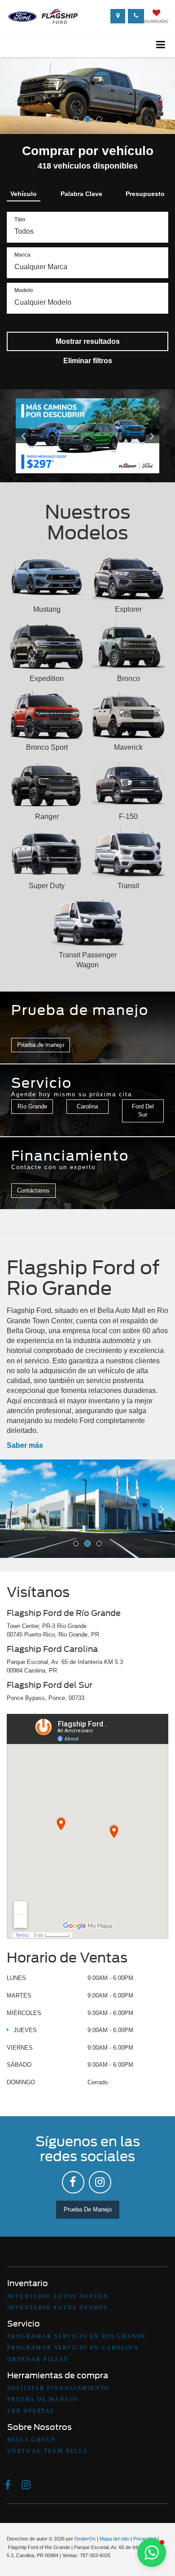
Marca (22, 255)
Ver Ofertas (31, 2411)
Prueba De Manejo (88, 2209)
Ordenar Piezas (38, 2359)
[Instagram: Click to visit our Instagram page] (100, 2182)
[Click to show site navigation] (161, 45)
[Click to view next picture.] (149, 436)
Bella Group (31, 2440)
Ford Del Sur (143, 1111)
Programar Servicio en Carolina (73, 2348)
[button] (13, 113)
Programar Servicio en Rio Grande (77, 2336)
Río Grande (32, 1106)
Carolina (87, 1106)
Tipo (20, 219)
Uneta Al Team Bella (48, 2451)
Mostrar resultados (88, 341)
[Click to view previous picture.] (26, 436)
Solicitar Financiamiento (59, 2388)
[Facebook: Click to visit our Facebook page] (73, 2182)
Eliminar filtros (88, 361)
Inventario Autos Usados (58, 2308)
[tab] (24, 192)
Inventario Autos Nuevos (58, 2296)
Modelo (24, 290)
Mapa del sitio (114, 2539)
